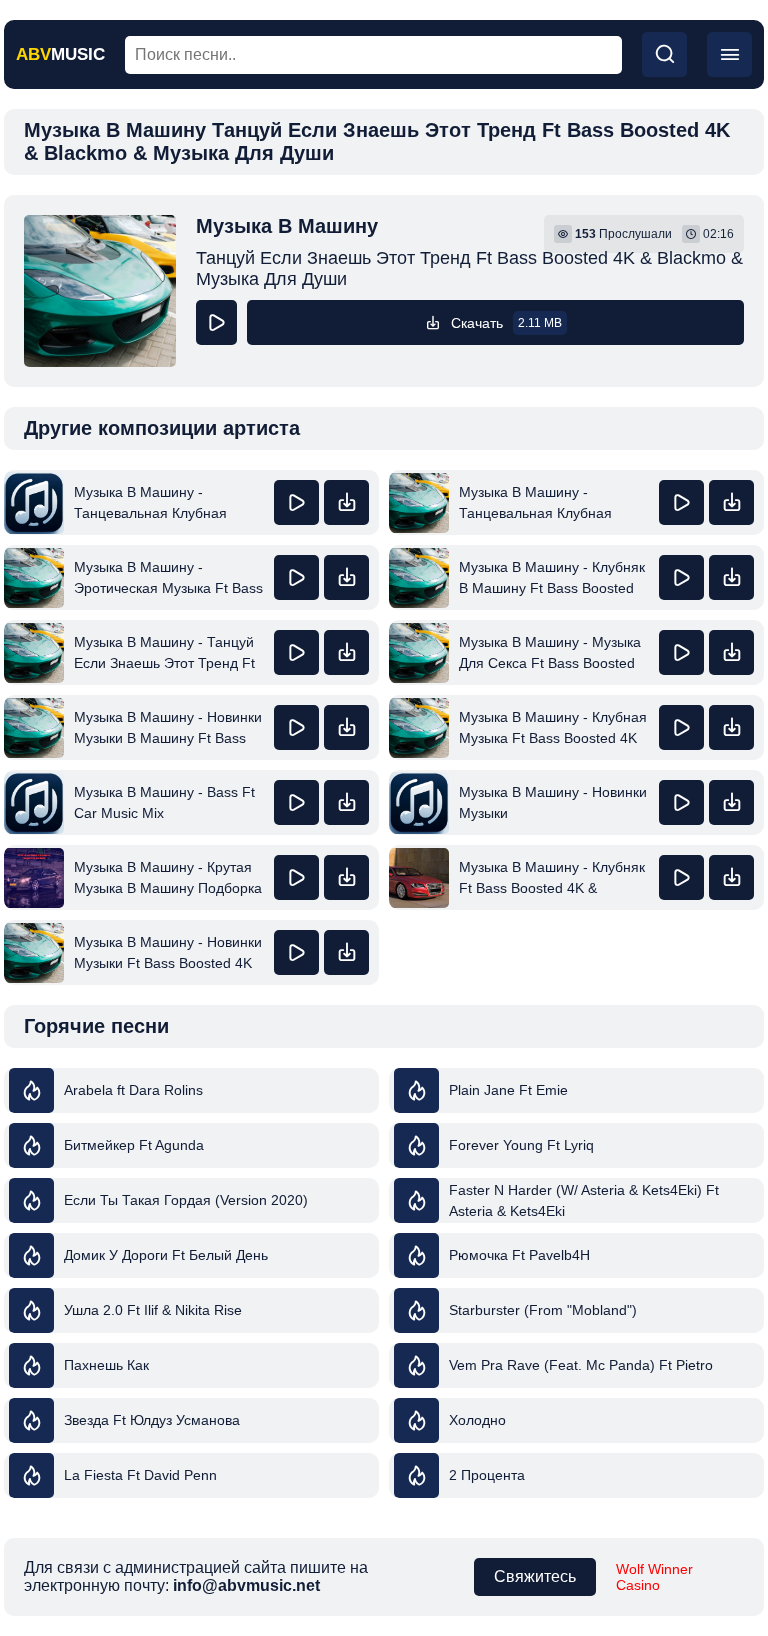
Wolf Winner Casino (654, 1577)
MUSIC (60, 54)
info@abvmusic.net (246, 1585)
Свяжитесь (535, 1576)
